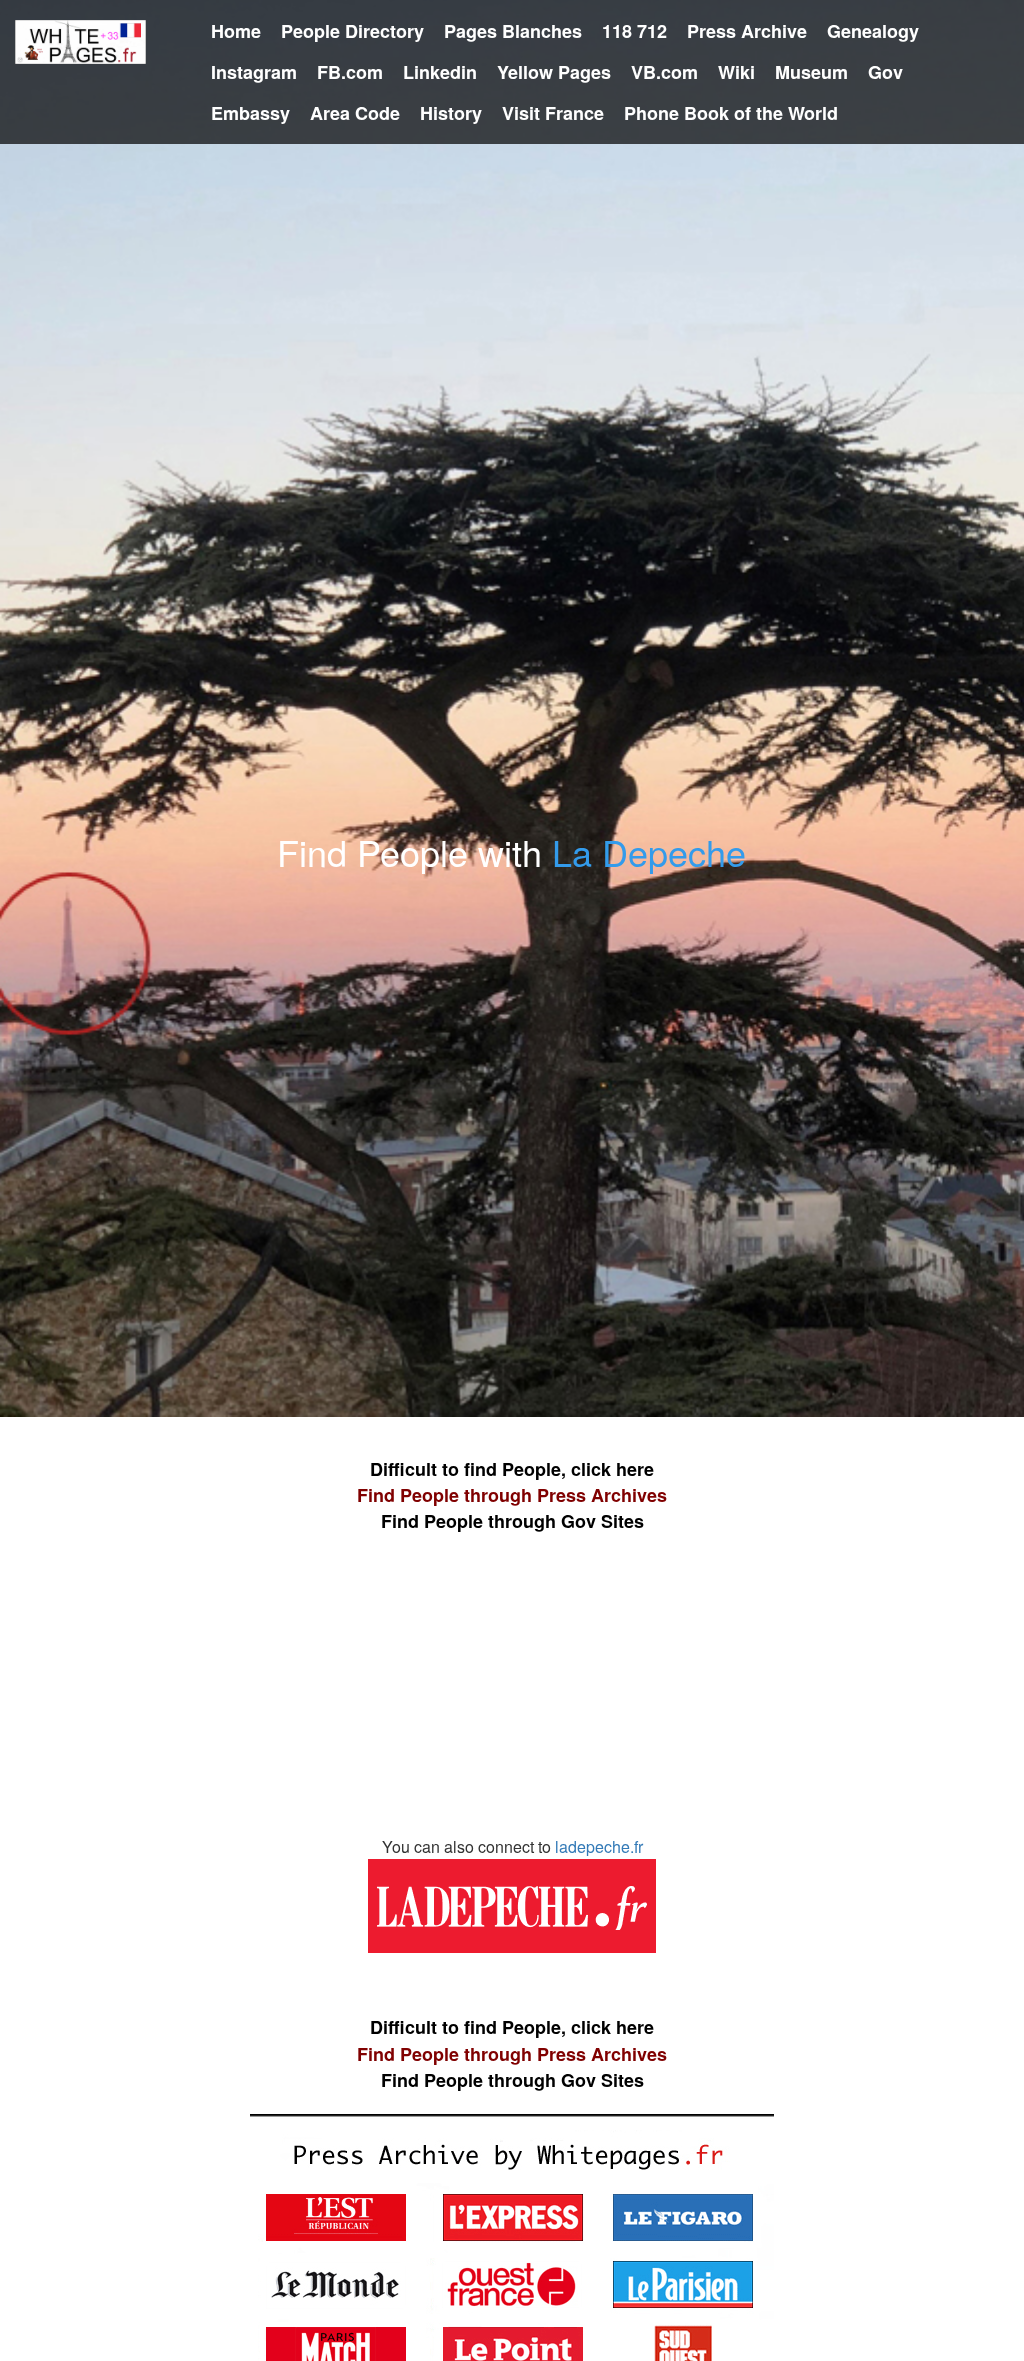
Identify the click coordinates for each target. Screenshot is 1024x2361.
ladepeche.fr (599, 1846)
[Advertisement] (512, 1695)
